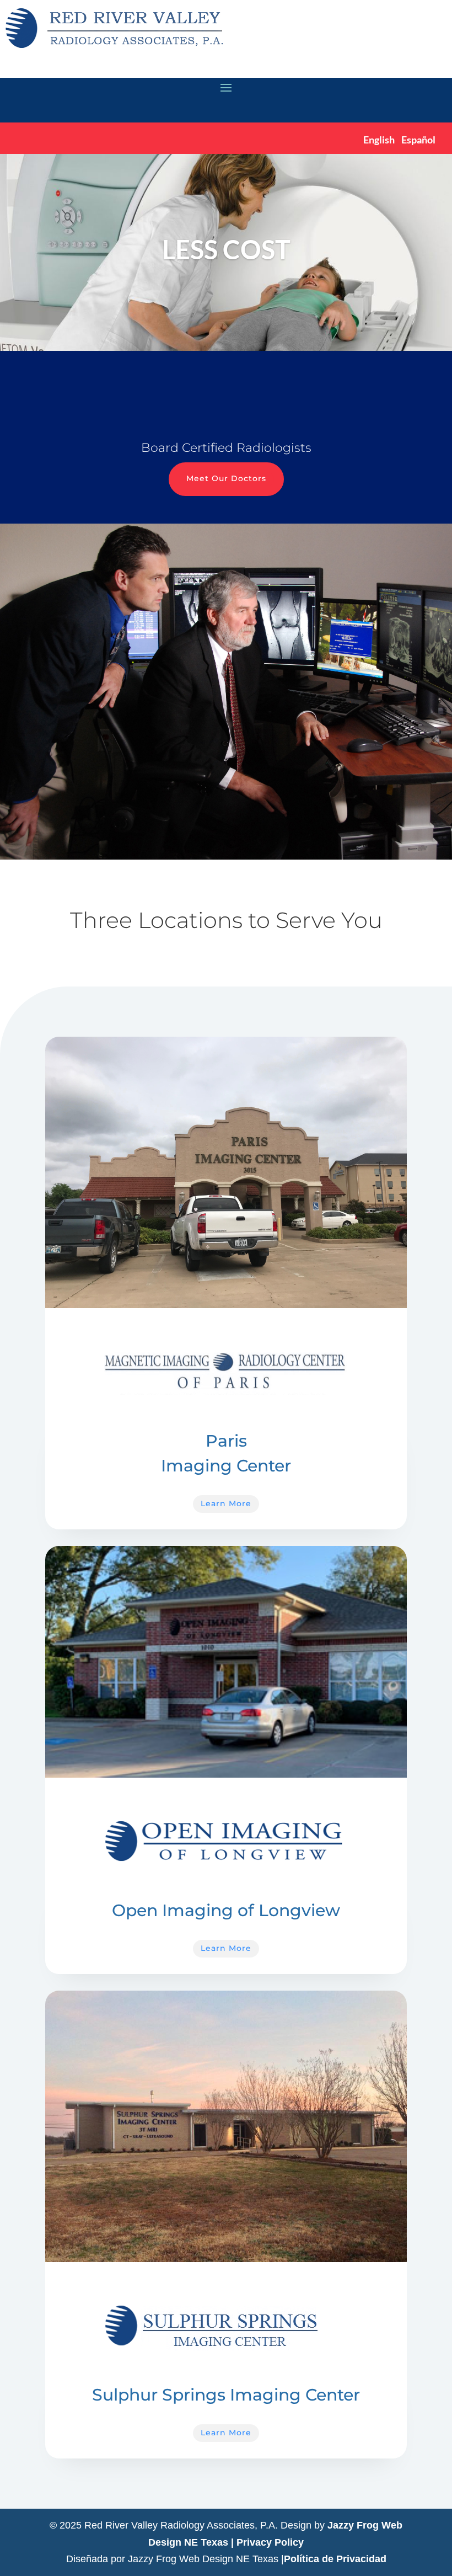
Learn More (226, 1503)
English (379, 140)
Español (418, 140)
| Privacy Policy (267, 2542)
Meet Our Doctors (226, 478)
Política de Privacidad (335, 2559)
